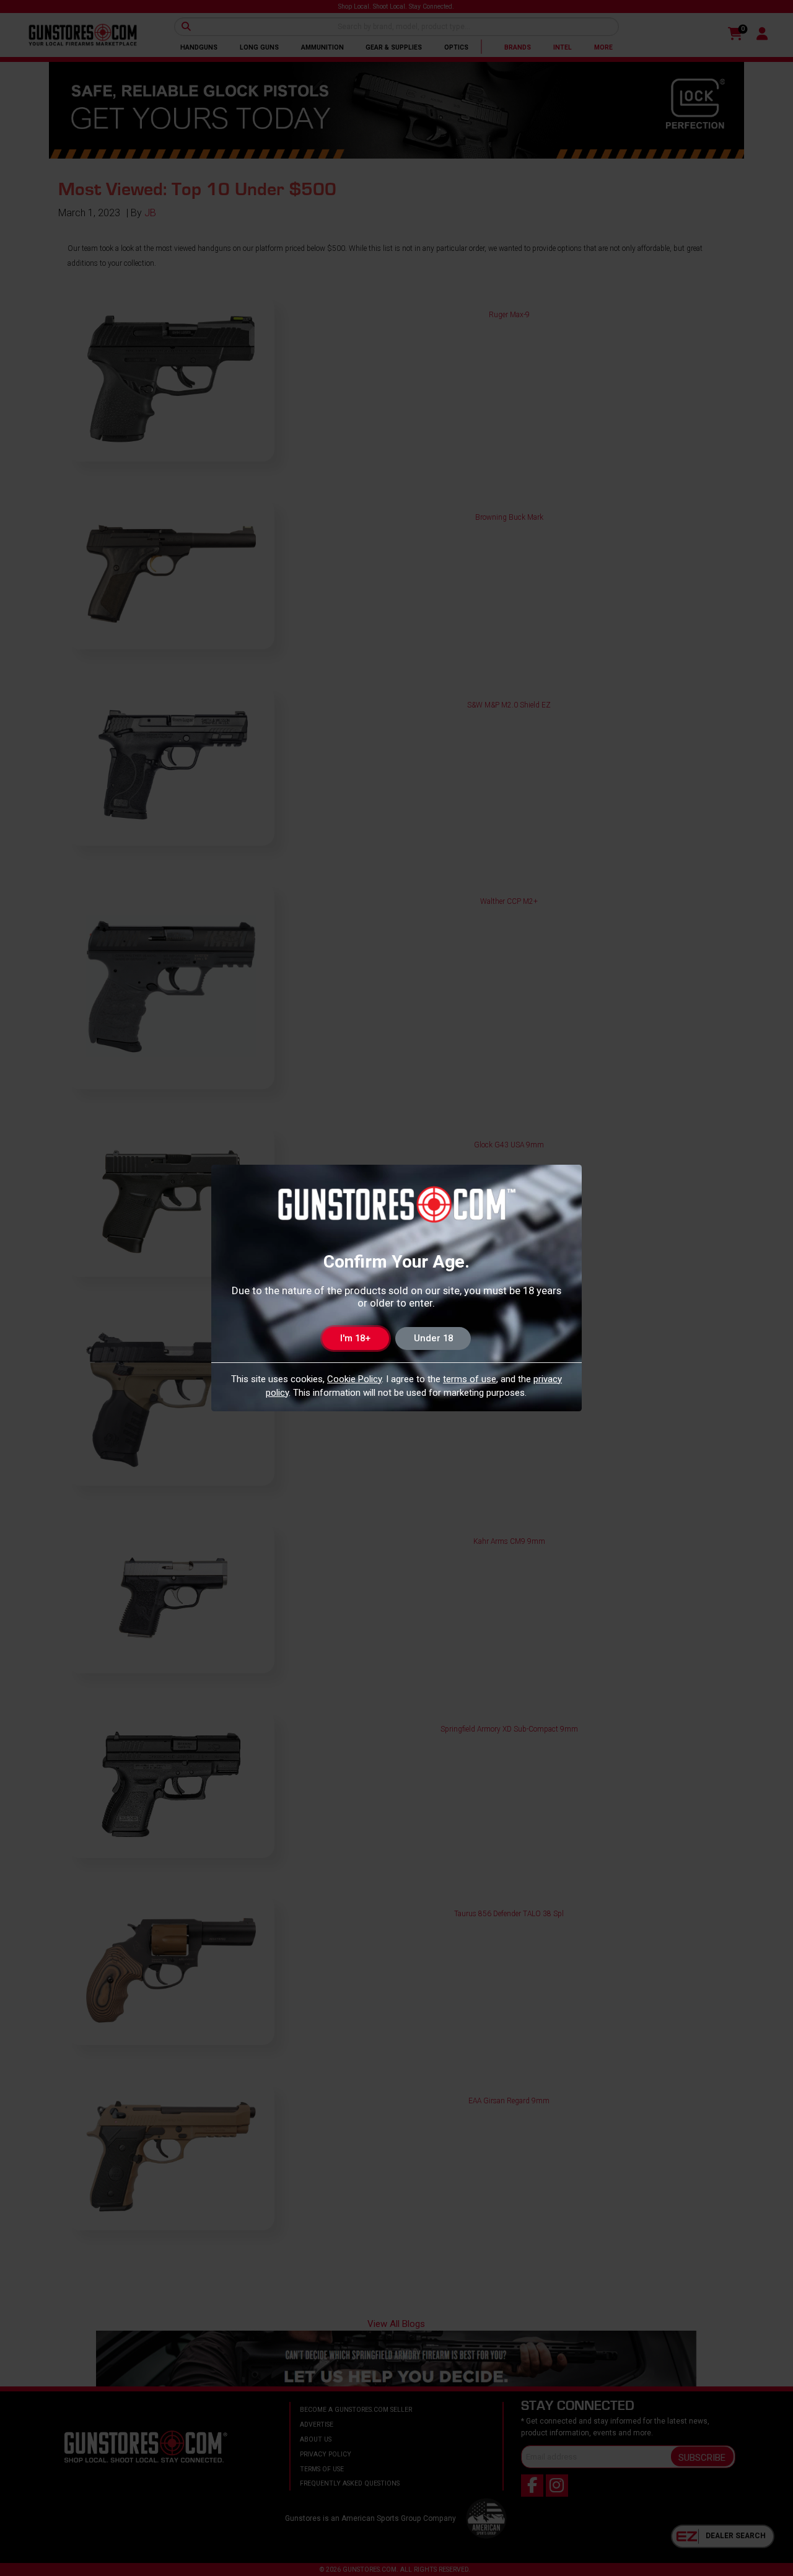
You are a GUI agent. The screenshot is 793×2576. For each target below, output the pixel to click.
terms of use (470, 1379)
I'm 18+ (355, 1338)
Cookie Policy (354, 1379)
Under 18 (433, 1338)
